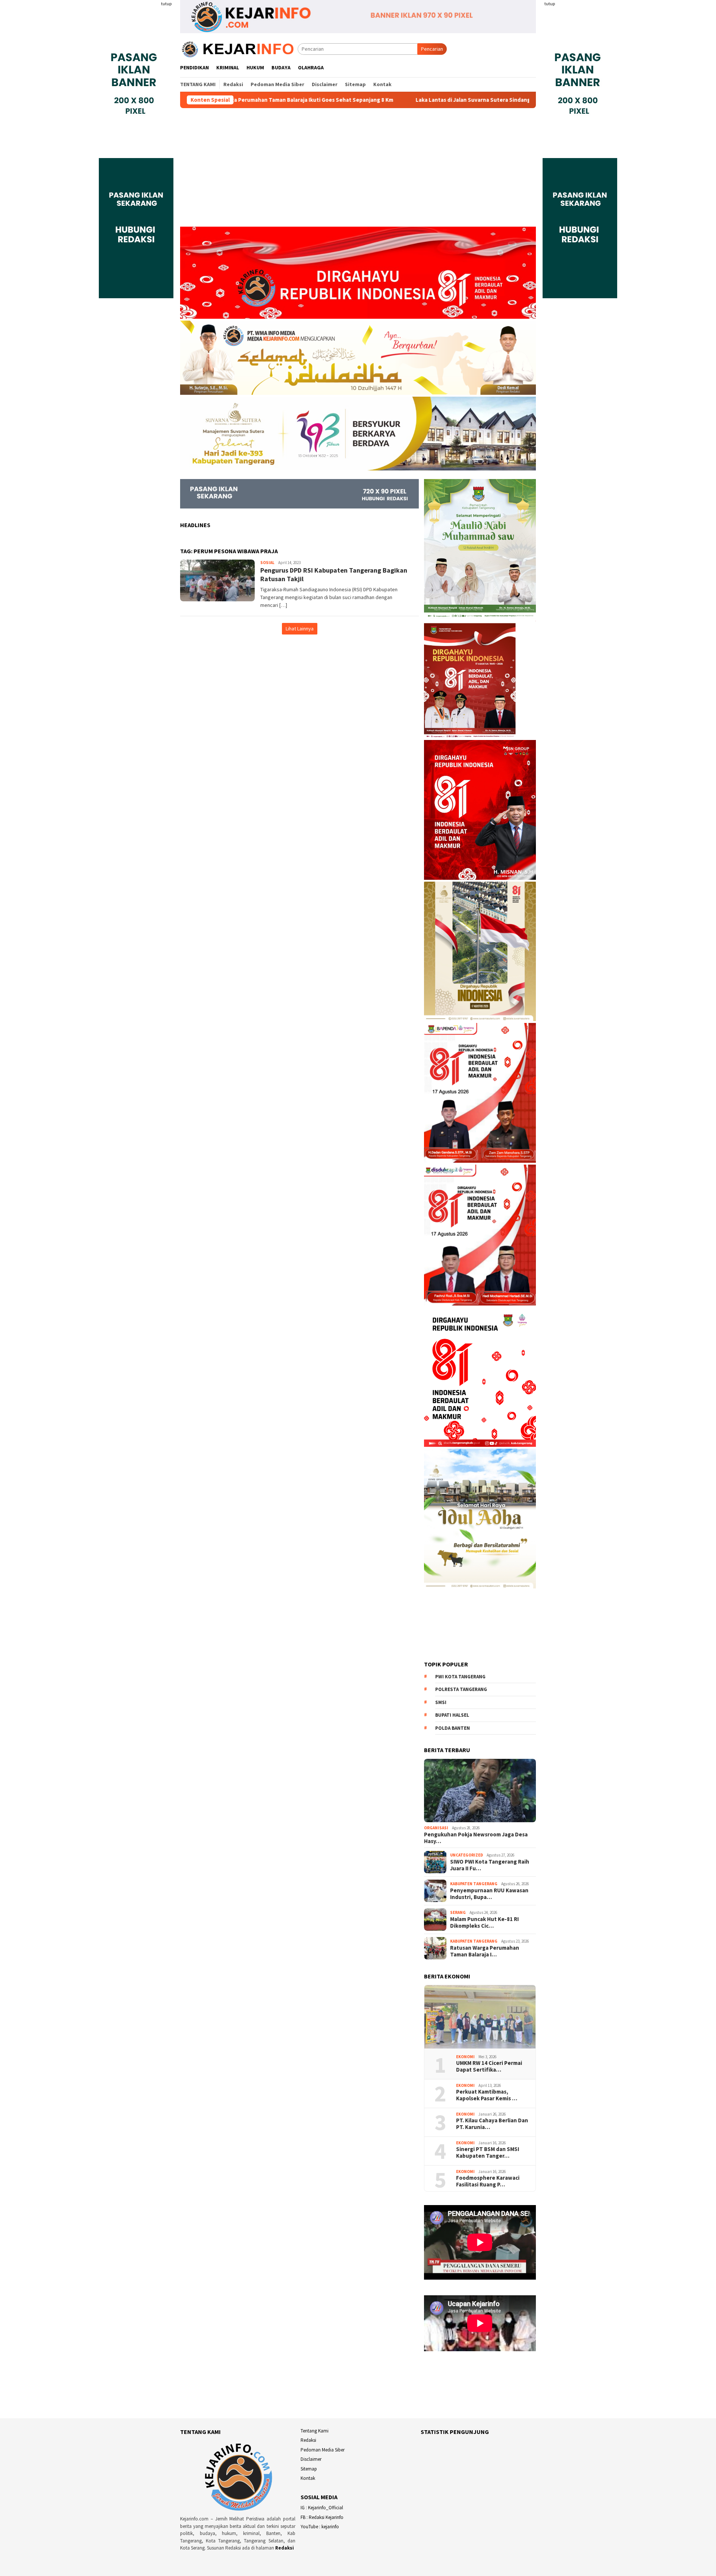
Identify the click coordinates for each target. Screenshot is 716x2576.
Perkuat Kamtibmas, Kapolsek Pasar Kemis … (487, 2095)
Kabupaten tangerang (474, 1884)
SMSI (441, 1702)
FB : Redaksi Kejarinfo (322, 2517)
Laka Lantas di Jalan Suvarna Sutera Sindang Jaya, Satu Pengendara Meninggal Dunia (401, 100)
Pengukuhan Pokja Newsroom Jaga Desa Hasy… (476, 1838)
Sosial (267, 563)
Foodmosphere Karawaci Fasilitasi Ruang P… (488, 2181)
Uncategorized (467, 1855)
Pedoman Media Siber (323, 2450)
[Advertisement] (358, 171)
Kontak (308, 2478)
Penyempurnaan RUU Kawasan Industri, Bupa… (489, 1894)
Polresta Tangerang (461, 1689)
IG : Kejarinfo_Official (322, 2508)
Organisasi (436, 1828)
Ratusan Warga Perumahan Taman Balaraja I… (485, 1951)
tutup (166, 4)
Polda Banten (453, 1728)
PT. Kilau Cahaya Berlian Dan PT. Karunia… (492, 2124)
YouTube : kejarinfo (320, 2527)
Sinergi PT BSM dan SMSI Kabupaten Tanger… (488, 2153)
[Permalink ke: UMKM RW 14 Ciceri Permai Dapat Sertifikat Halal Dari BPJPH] (480, 2017)
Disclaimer (311, 2459)
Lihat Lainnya (300, 629)
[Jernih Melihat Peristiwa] (239, 48)
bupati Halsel (452, 1715)
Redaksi (285, 2548)
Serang (458, 1912)
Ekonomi (465, 2057)
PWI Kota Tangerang (460, 1677)
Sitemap (309, 2469)
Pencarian (432, 49)
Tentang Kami (315, 2431)
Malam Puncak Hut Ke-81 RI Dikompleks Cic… (484, 1922)
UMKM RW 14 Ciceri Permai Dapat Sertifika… (489, 2066)
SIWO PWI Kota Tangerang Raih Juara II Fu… (490, 1865)
